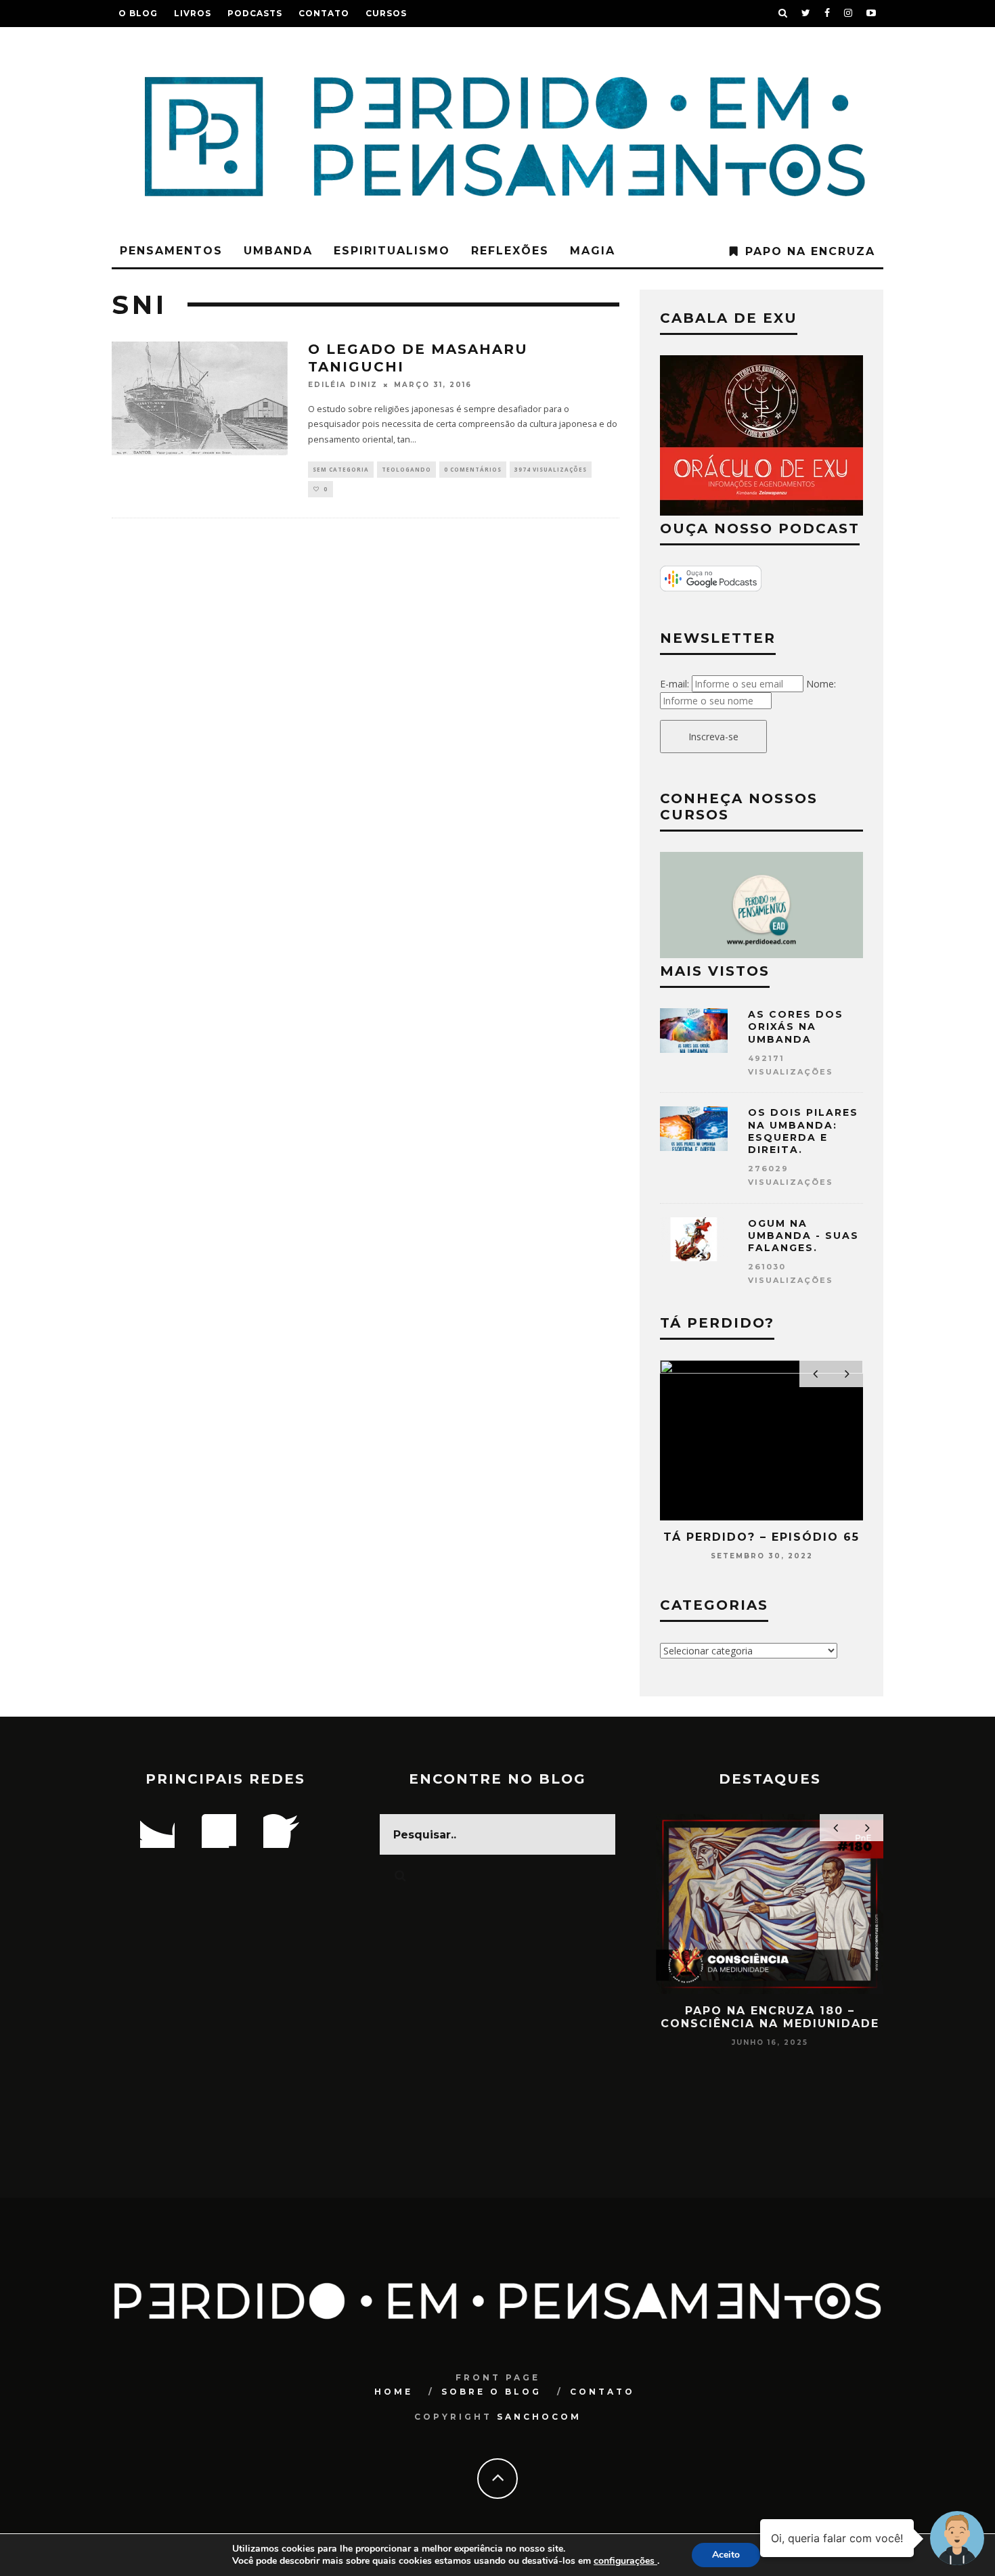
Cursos (386, 13)
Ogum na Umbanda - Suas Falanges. (803, 1236)
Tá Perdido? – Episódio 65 (761, 1537)
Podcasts (255, 13)
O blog (138, 13)
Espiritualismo (392, 251)
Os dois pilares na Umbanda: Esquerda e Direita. (803, 1131)
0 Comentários (473, 469)
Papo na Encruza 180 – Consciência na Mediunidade (770, 2017)
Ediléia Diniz (343, 385)
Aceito (726, 2555)
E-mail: (675, 684)
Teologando (406, 469)
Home (394, 2392)
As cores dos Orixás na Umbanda (796, 1026)
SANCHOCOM (539, 2417)
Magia (593, 251)
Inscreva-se (713, 737)
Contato (324, 13)
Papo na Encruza (810, 251)
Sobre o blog (491, 2392)
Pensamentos (171, 251)
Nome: (821, 684)
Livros (193, 13)
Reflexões (510, 251)
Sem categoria (341, 469)
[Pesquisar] (783, 14)
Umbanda (278, 251)
